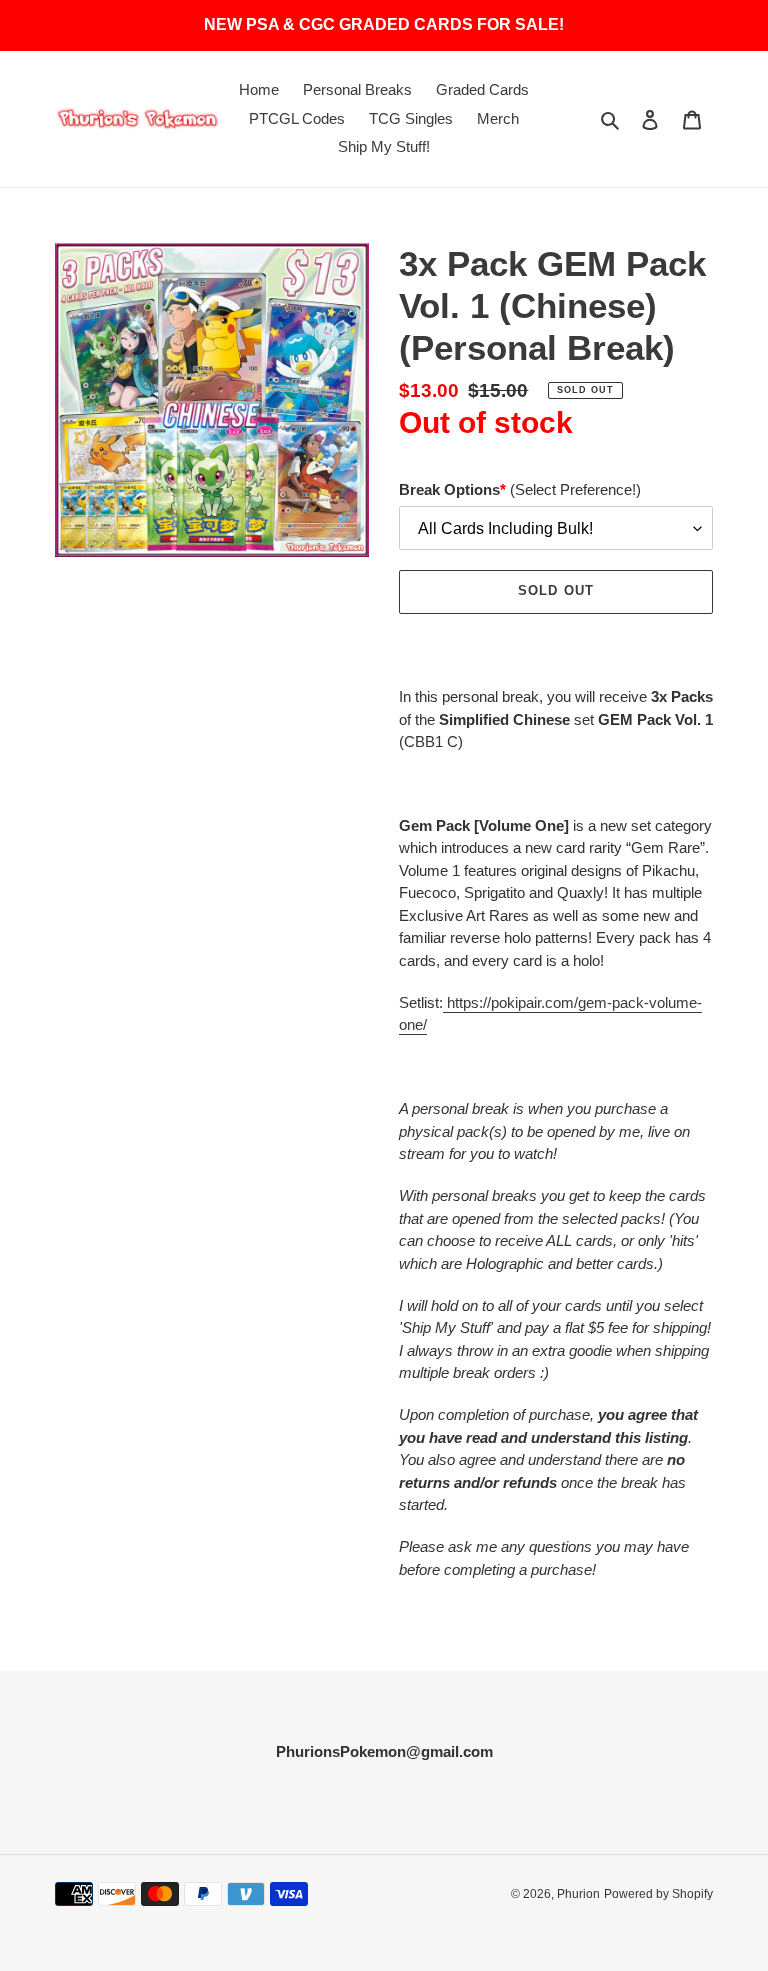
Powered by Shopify (658, 1894)
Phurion (578, 1894)
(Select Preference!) (520, 489)
